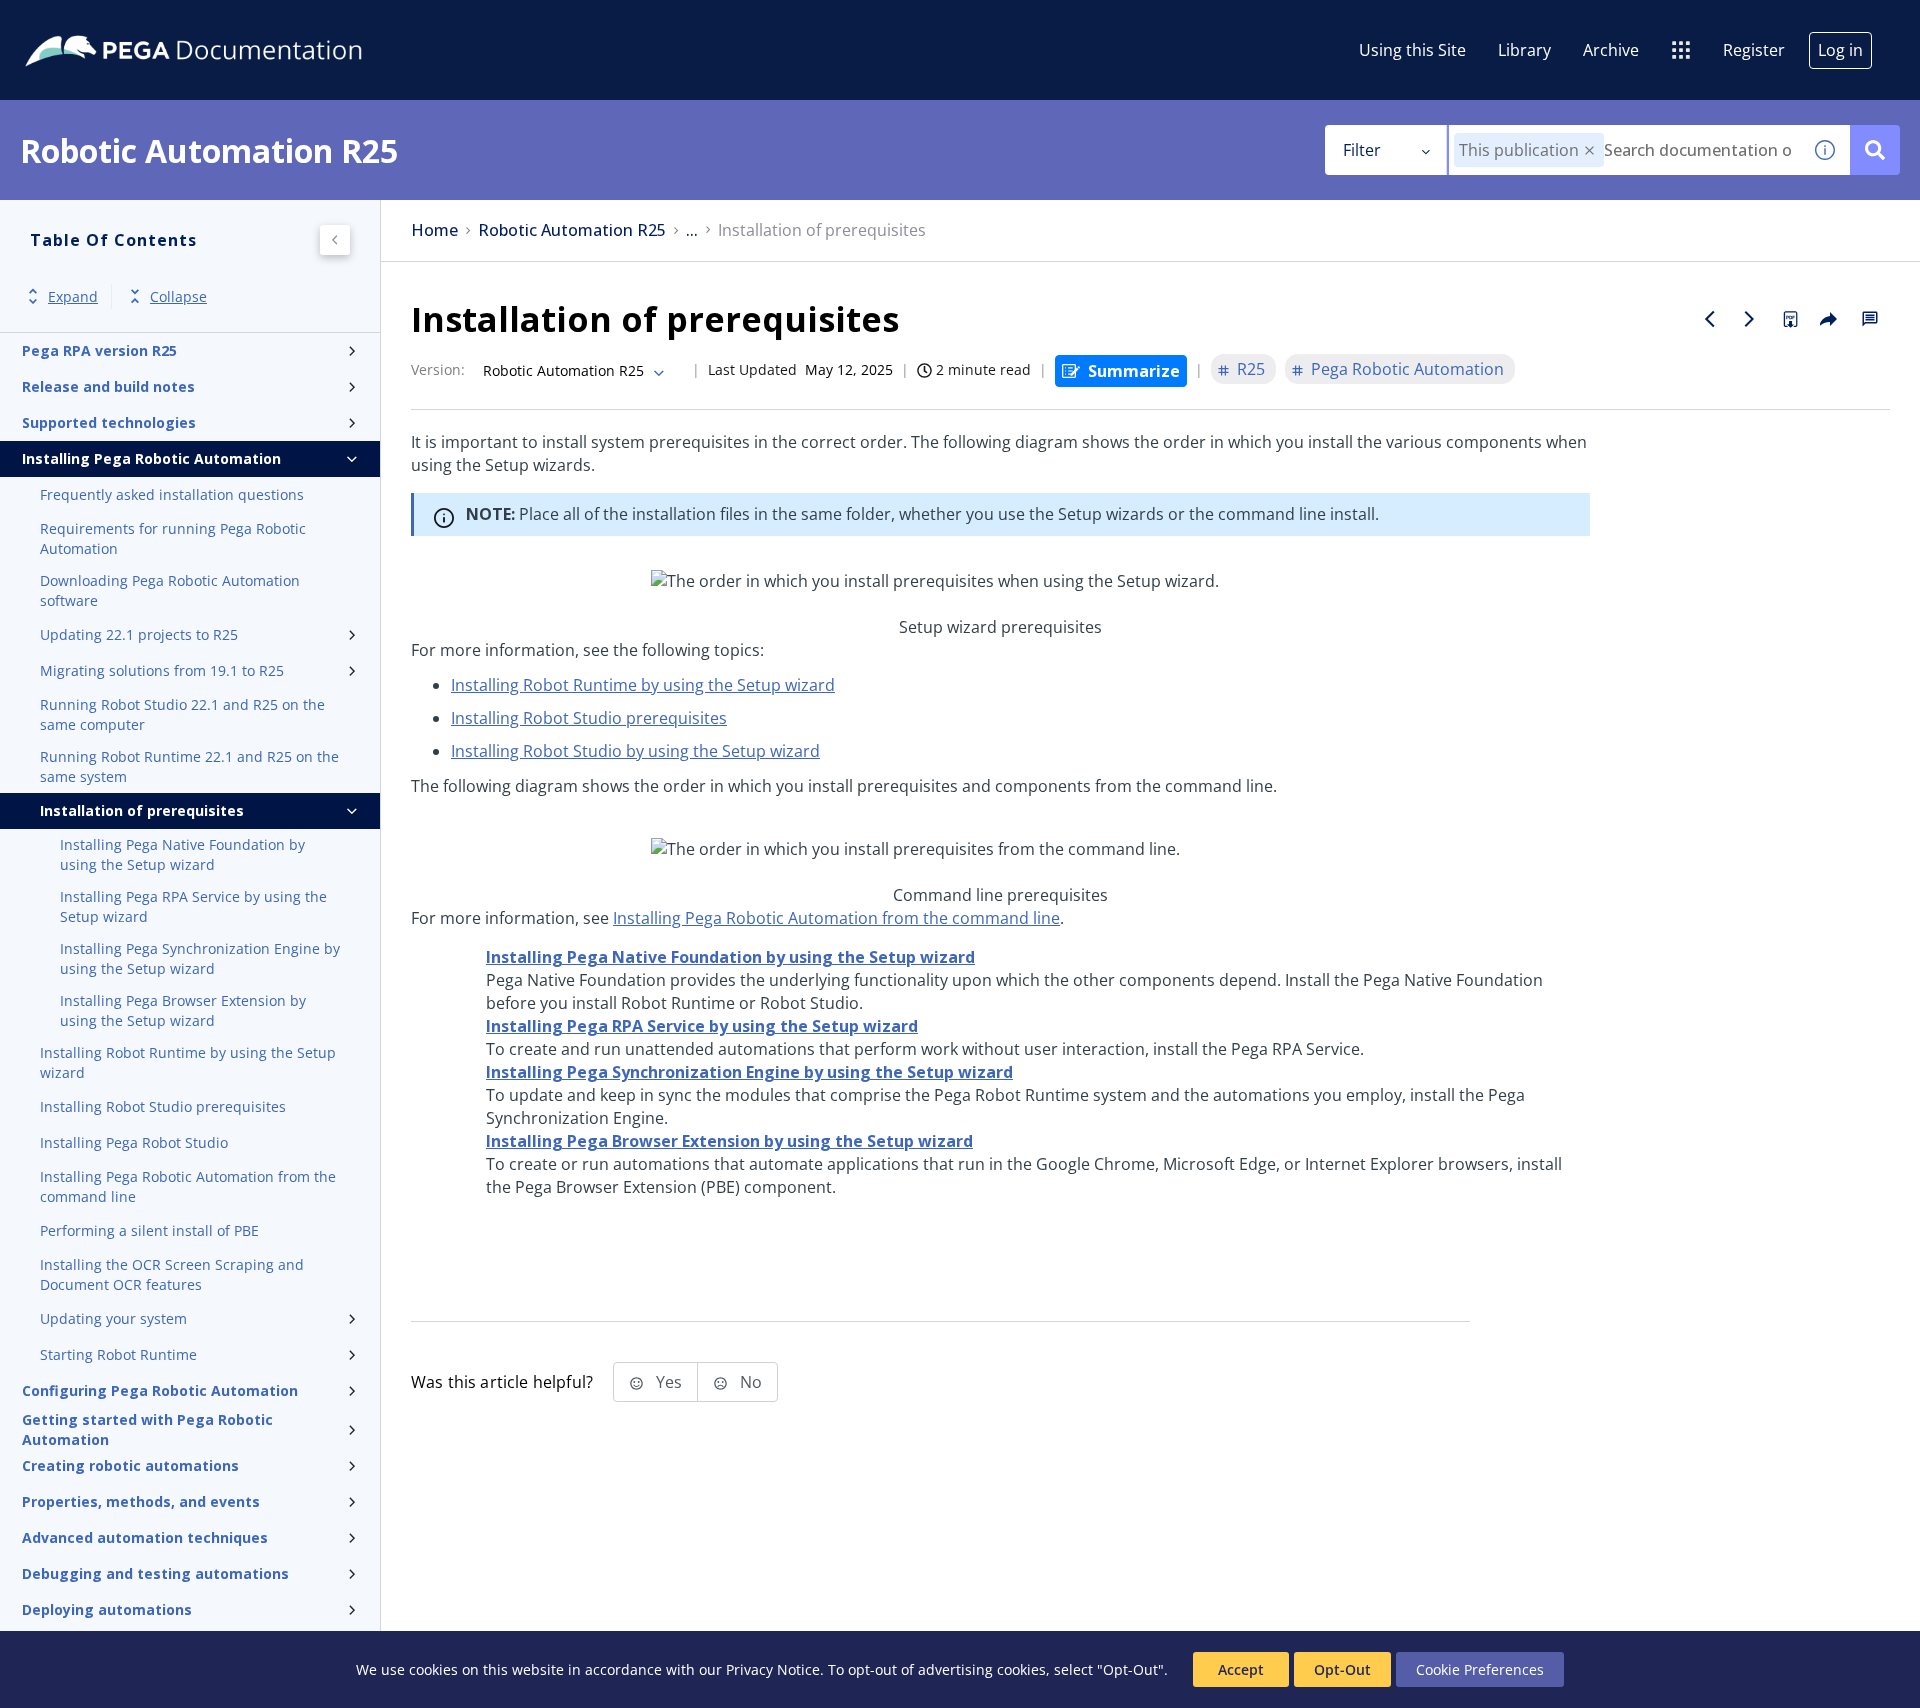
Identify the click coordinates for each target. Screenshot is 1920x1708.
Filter (1362, 150)
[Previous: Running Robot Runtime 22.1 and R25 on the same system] (1710, 319)
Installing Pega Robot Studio (134, 1142)
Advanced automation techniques (145, 1537)
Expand (73, 296)
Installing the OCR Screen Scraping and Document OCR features (172, 1274)
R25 (1251, 369)
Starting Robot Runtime (118, 1354)
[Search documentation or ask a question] (1875, 150)
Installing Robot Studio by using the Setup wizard (635, 751)
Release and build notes (108, 386)
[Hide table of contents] (335, 240)
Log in (1840, 50)
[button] (1589, 150)
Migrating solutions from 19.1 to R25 (162, 670)
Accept (1241, 1669)
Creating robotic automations (130, 1465)
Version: (438, 369)
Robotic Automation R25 (572, 230)
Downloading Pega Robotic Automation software (170, 590)
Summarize (1134, 371)
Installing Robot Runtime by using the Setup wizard (188, 1062)
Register (1754, 50)
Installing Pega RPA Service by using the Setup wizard (193, 906)
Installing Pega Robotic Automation (151, 458)
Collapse (178, 296)
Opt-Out (1342, 1669)
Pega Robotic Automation (1407, 369)
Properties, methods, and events (141, 1501)
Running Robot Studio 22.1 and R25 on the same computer (182, 714)
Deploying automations (107, 1609)
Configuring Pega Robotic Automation (160, 1390)
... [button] (692, 230)
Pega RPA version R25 (99, 350)
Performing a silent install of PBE (149, 1230)
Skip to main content (89, 23)
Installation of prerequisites (142, 810)
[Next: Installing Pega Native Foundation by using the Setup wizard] (1750, 319)
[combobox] (1624, 150)
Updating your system (113, 1318)
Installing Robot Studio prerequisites (163, 1106)
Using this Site (1412, 50)
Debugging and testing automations (155, 1573)
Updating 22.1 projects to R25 (139, 634)
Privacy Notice (773, 1669)
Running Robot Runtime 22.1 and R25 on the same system (189, 766)
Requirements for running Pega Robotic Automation (173, 538)
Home (434, 230)
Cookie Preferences (1480, 1669)
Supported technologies (109, 422)
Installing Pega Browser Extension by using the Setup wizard (183, 1010)
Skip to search (242, 23)
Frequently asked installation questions (172, 494)
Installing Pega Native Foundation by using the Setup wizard (182, 854)
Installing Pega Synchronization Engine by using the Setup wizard (200, 958)
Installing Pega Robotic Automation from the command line (188, 1186)
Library (1524, 50)
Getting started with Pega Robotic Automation (147, 1430)
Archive (1611, 50)
